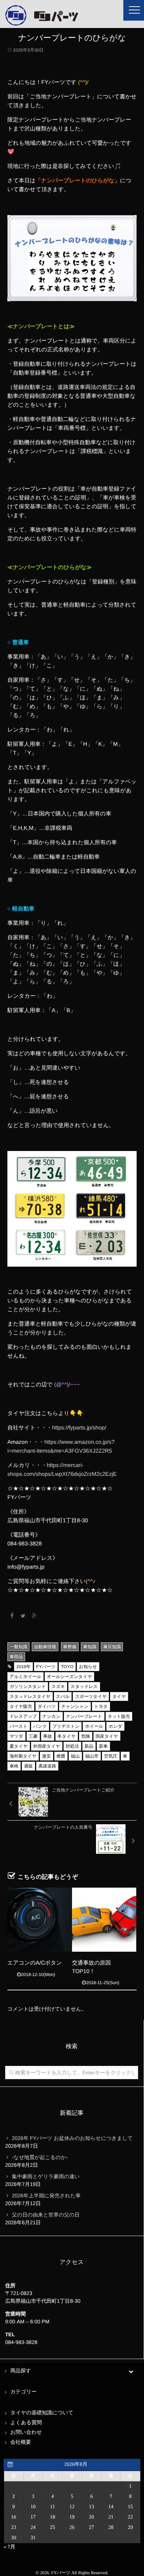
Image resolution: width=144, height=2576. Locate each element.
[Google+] (35, 1616)
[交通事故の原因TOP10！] (104, 1920)
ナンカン (52, 1716)
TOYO (67, 1667)
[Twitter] (23, 1616)
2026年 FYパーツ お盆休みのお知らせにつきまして (72, 2138)
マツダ (16, 1736)
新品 (89, 1746)
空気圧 (111, 1756)
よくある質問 (26, 2423)
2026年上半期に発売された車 (46, 2196)
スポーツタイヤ (91, 1696)
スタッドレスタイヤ (30, 1696)
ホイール (94, 1726)
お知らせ (88, 1667)
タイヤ (119, 1696)
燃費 (61, 1756)
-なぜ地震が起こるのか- (40, 2157)
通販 (28, 1766)
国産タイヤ (107, 1736)
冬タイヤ (67, 1736)
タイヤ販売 (21, 1706)
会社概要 (21, 2442)
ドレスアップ (23, 1716)
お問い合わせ (26, 2433)
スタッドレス (84, 1687)
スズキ (58, 1687)
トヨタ (101, 1706)
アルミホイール (25, 1677)
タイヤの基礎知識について (42, 2413)
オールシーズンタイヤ (69, 1677)
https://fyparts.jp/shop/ (79, 1428)
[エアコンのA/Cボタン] (40, 1920)
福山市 (92, 1756)
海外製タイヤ (23, 1756)
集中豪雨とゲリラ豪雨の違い (46, 2176)
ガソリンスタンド (28, 1687)
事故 (48, 1736)
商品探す (21, 2371)
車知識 (90, 1647)
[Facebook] (12, 1616)
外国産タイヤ (47, 1746)
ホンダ (115, 1726)
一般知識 (18, 1647)
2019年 (23, 1667)
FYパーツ (46, 1667)
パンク (40, 1726)
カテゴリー (23, 2392)
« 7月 (10, 2547)
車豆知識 (112, 1647)
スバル (63, 1696)
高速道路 (47, 1766)
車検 (14, 1766)
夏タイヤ (19, 1746)
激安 (47, 1756)
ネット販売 (119, 1716)
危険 (86, 1736)
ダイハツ (47, 1706)
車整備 (70, 1647)
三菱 (33, 1736)
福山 (75, 1756)
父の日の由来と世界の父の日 (46, 2215)
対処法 (72, 1746)
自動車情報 (45, 1647)
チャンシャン (75, 1706)
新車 (103, 1746)
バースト (19, 1726)
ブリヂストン (66, 1726)
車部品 (16, 1657)
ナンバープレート (84, 1716)
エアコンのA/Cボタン (35, 1963)
